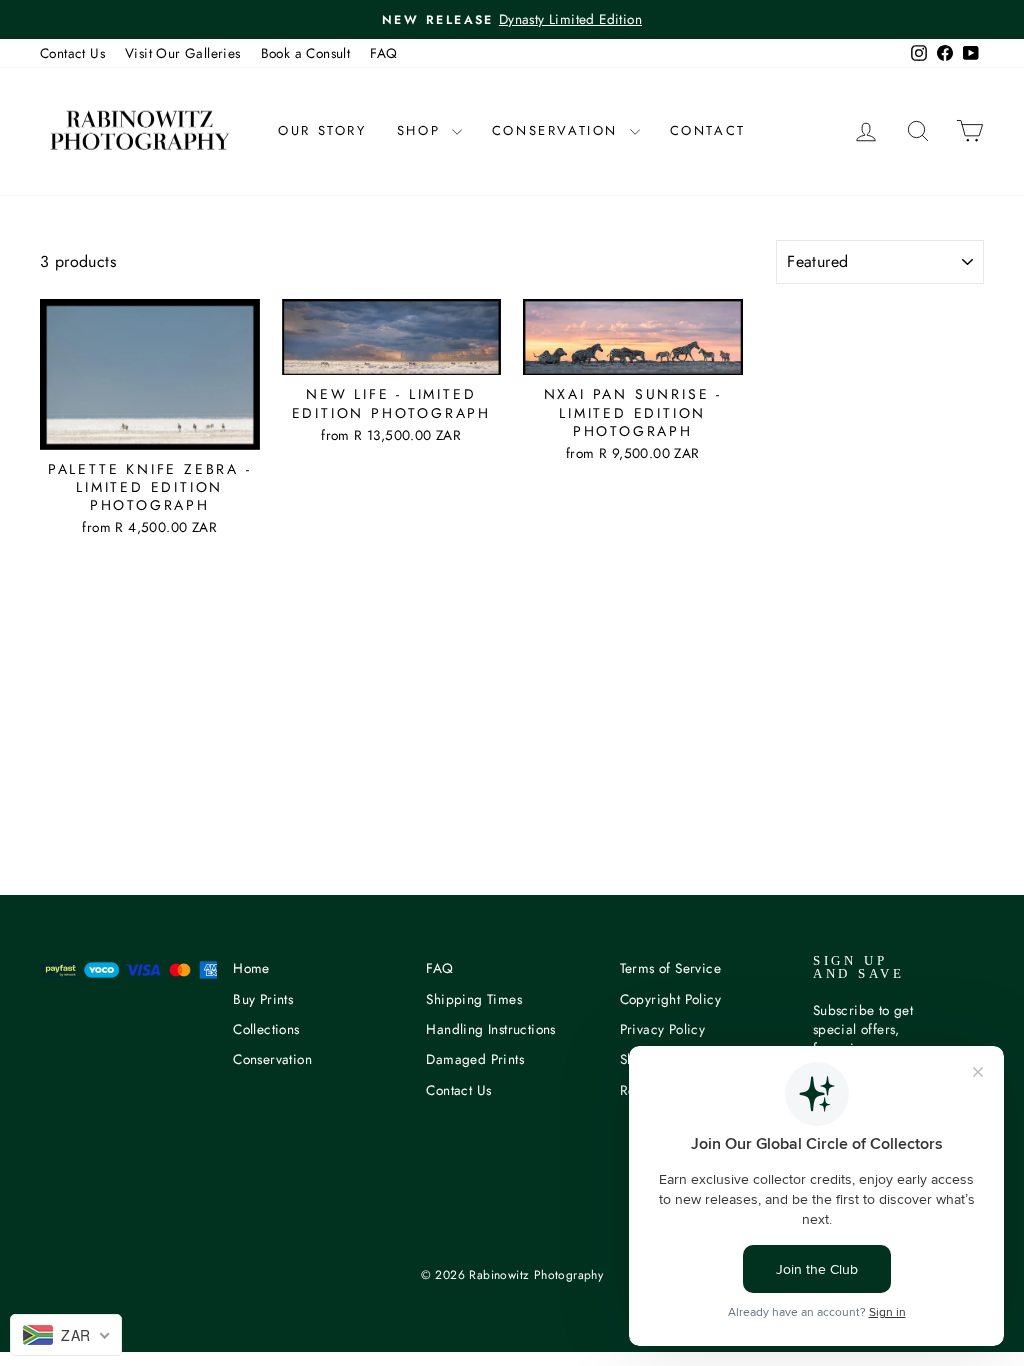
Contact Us (72, 53)
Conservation (558, 130)
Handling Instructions (490, 1029)
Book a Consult (306, 53)
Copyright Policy (670, 999)
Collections (266, 1029)
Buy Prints (263, 999)
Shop (422, 130)
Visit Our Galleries (183, 53)
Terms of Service (670, 968)
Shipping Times (474, 999)
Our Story (322, 130)
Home (251, 968)
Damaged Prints (475, 1059)
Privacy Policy (663, 1029)
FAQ (383, 53)
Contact (708, 130)
